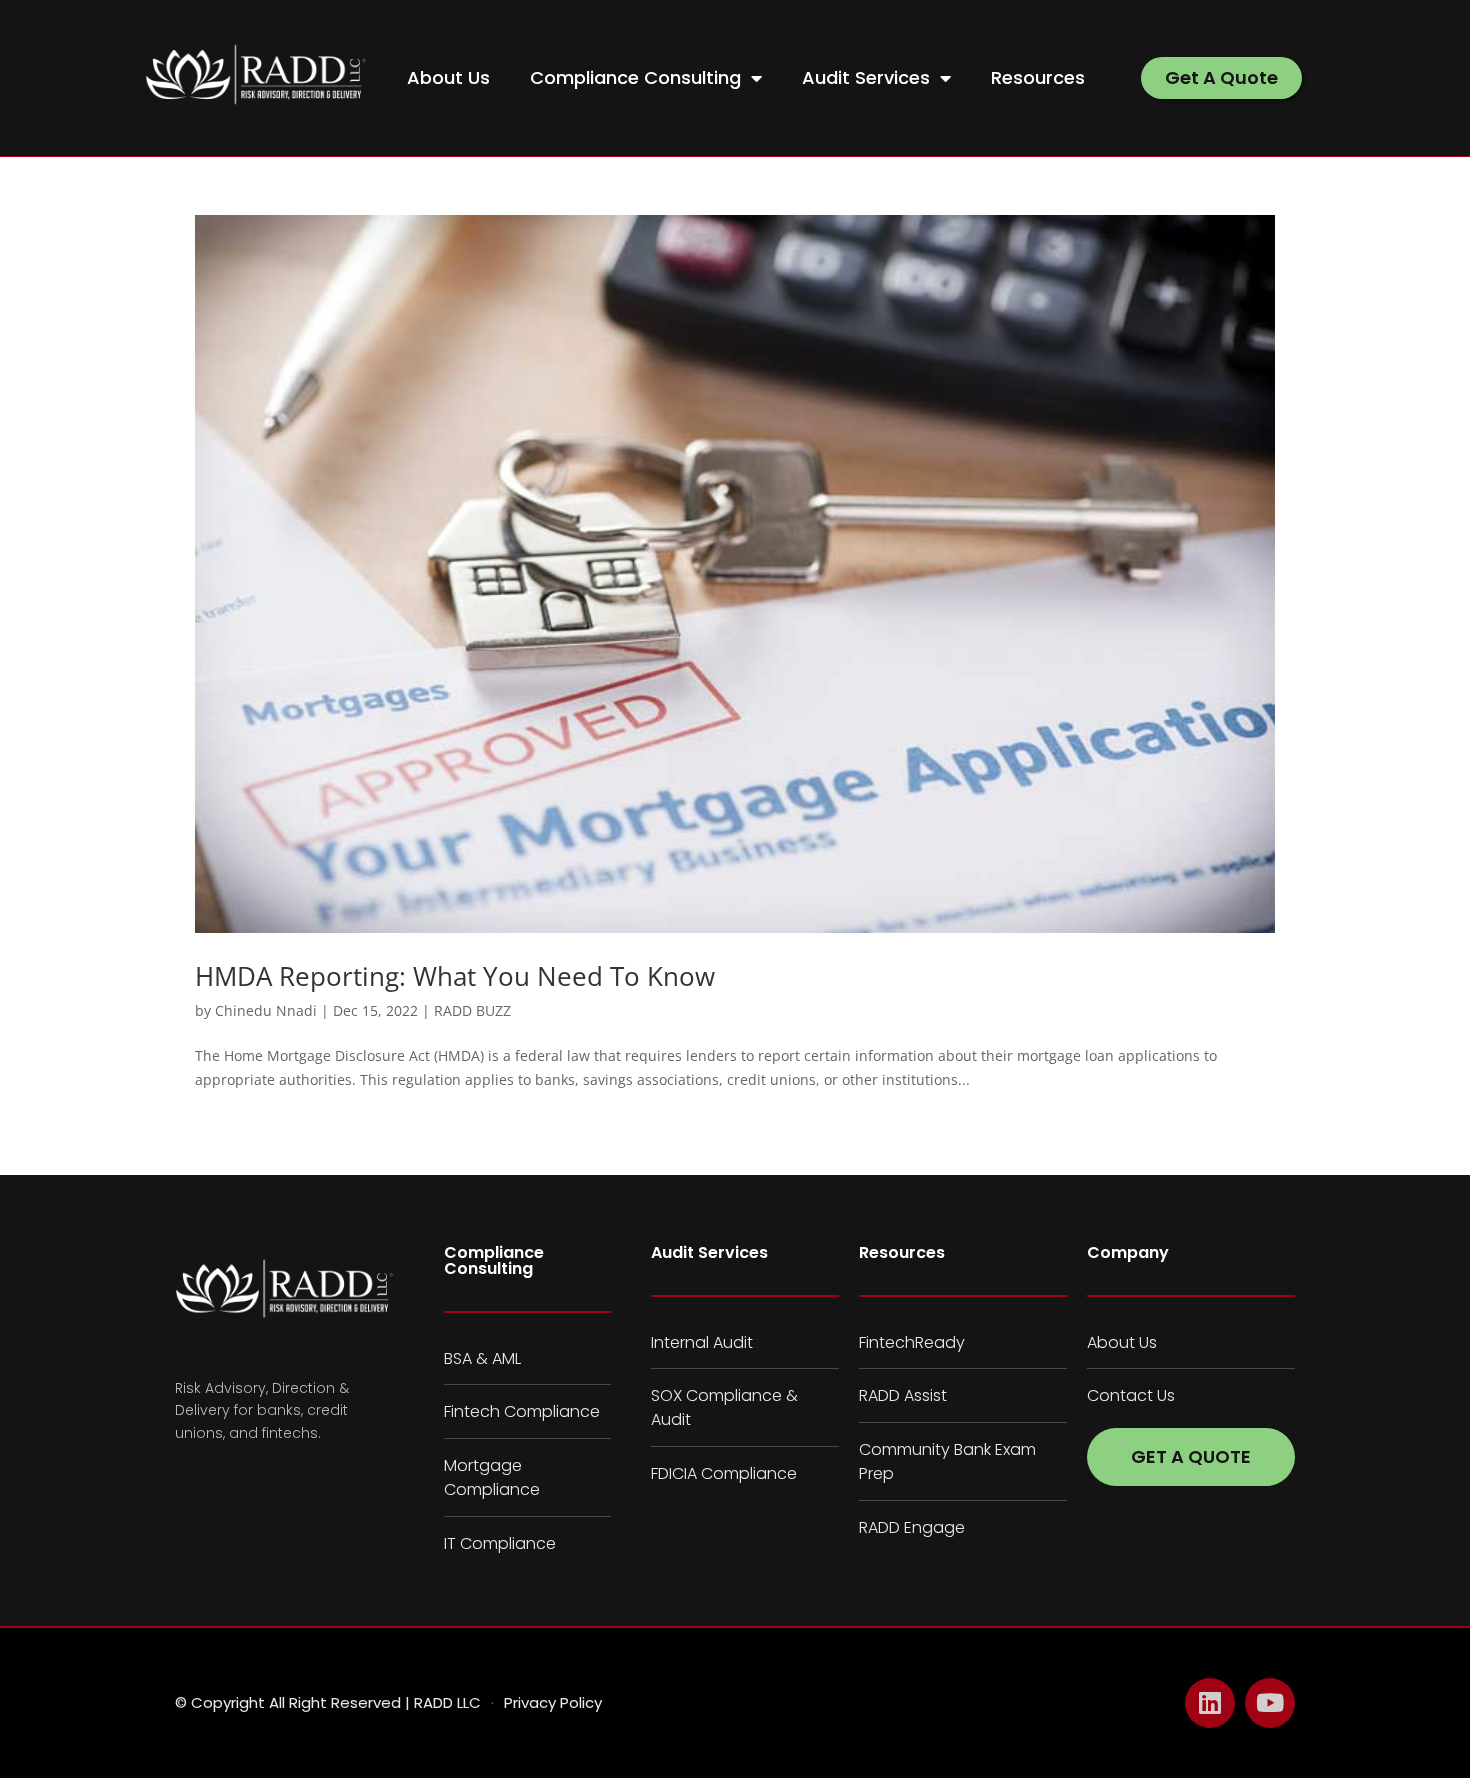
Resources (1038, 77)
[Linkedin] (1210, 1703)
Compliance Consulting (635, 77)
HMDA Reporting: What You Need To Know (455, 976)
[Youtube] (1270, 1703)
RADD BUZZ (472, 1010)
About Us (448, 77)
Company (1128, 1252)
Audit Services (866, 77)
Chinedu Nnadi (266, 1010)
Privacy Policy (553, 1702)
